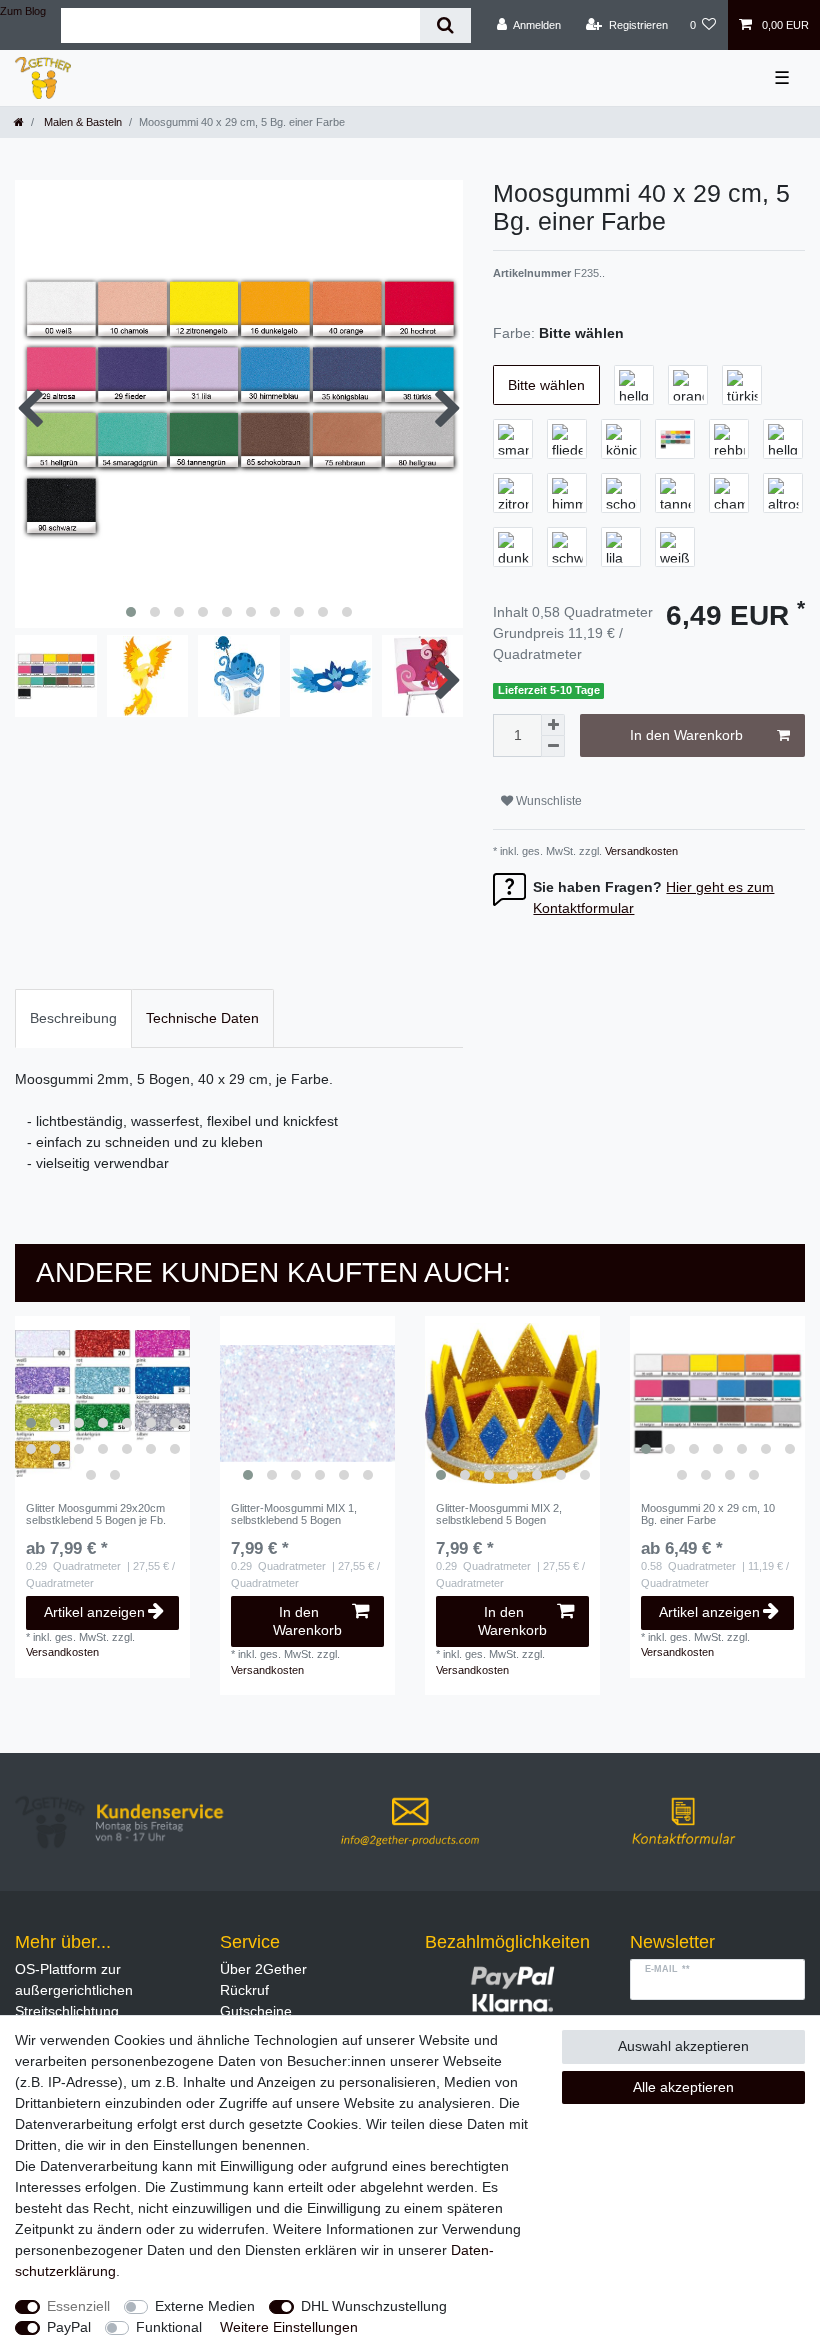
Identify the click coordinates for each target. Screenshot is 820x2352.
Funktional (169, 2327)
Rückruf (244, 1990)
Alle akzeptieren (683, 2087)
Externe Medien (205, 2306)
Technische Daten (202, 1018)
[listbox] (102, 1403)
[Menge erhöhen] (553, 725)
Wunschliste (547, 801)
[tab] (73, 1018)
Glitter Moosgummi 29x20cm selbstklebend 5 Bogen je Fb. (96, 1514)
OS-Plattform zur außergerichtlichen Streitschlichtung (74, 1990)
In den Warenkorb (686, 735)
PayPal (69, 2327)
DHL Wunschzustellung (374, 2306)
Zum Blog (23, 11)
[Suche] (445, 25)
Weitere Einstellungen (289, 2327)
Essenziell (78, 2306)
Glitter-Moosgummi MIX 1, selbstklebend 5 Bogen (294, 1514)
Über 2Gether (263, 1969)
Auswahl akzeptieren (683, 2046)
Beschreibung (73, 1018)
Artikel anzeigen (94, 1612)
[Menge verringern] (553, 746)
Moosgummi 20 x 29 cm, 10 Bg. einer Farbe (708, 1514)
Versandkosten (640, 851)
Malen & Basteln (81, 122)
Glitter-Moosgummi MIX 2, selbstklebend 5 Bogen (499, 1514)
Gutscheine (256, 2011)
